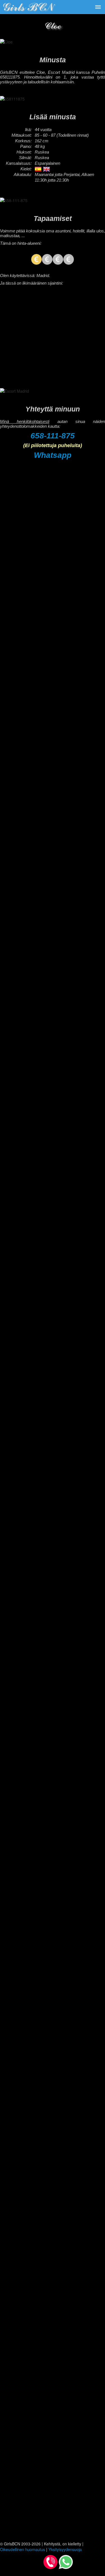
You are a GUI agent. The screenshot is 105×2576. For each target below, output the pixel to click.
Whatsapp (53, 455)
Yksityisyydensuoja (65, 2549)
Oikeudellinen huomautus (23, 2549)
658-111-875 (53, 436)
